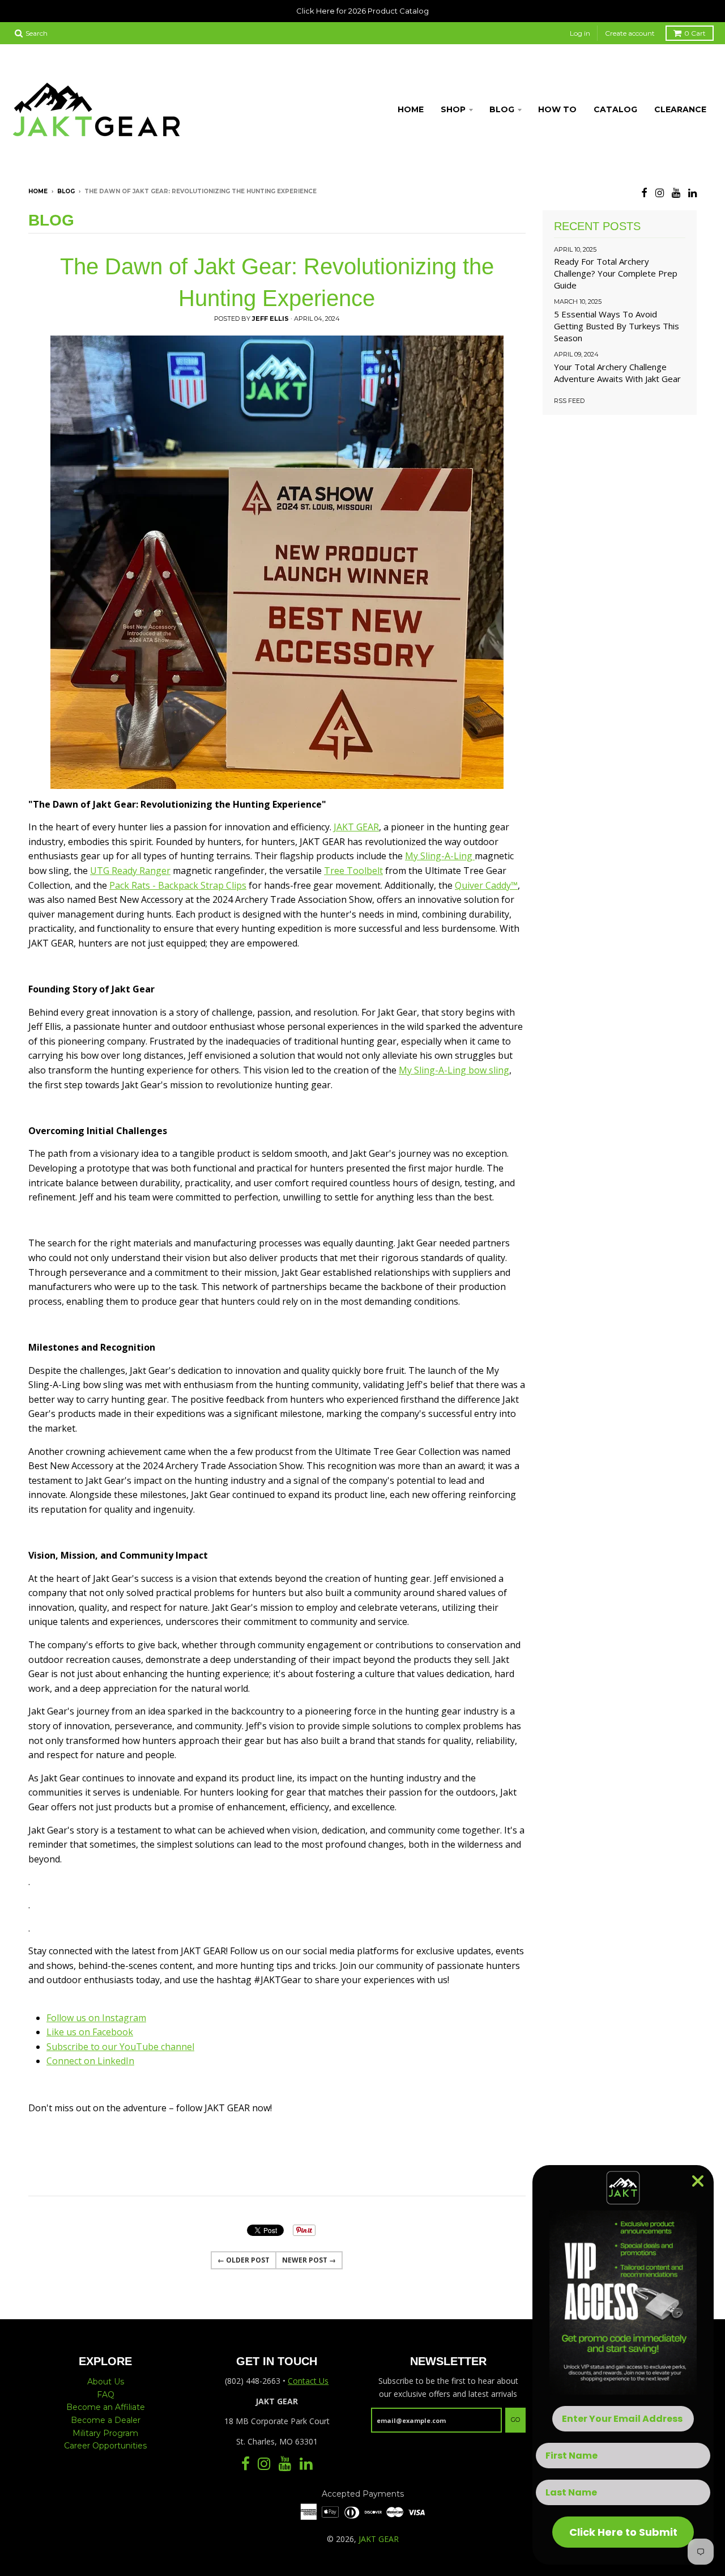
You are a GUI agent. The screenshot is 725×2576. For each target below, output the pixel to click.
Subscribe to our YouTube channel (120, 2047)
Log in (580, 33)
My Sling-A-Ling (440, 856)
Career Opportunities (105, 2446)
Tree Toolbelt (353, 871)
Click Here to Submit (623, 2532)
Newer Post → (309, 2260)
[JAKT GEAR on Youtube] (676, 192)
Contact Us (308, 2381)
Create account (630, 33)
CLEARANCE (680, 109)
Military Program (105, 2433)
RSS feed (569, 401)
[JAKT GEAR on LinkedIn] (692, 192)
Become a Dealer (106, 2420)
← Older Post (244, 2260)
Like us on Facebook (90, 2032)
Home (38, 191)
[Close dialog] (698, 2181)
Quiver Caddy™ (486, 885)
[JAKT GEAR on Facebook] (644, 192)
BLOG (502, 109)
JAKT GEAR (356, 827)
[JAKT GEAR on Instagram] (660, 192)
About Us (106, 2382)
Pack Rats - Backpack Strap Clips (178, 885)
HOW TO (557, 109)
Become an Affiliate (106, 2407)
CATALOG (615, 109)
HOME (411, 109)
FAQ (106, 2395)
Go (515, 2420)
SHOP (453, 109)
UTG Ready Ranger (130, 871)
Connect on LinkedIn (90, 2061)
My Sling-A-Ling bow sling (454, 1070)
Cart (695, 33)
